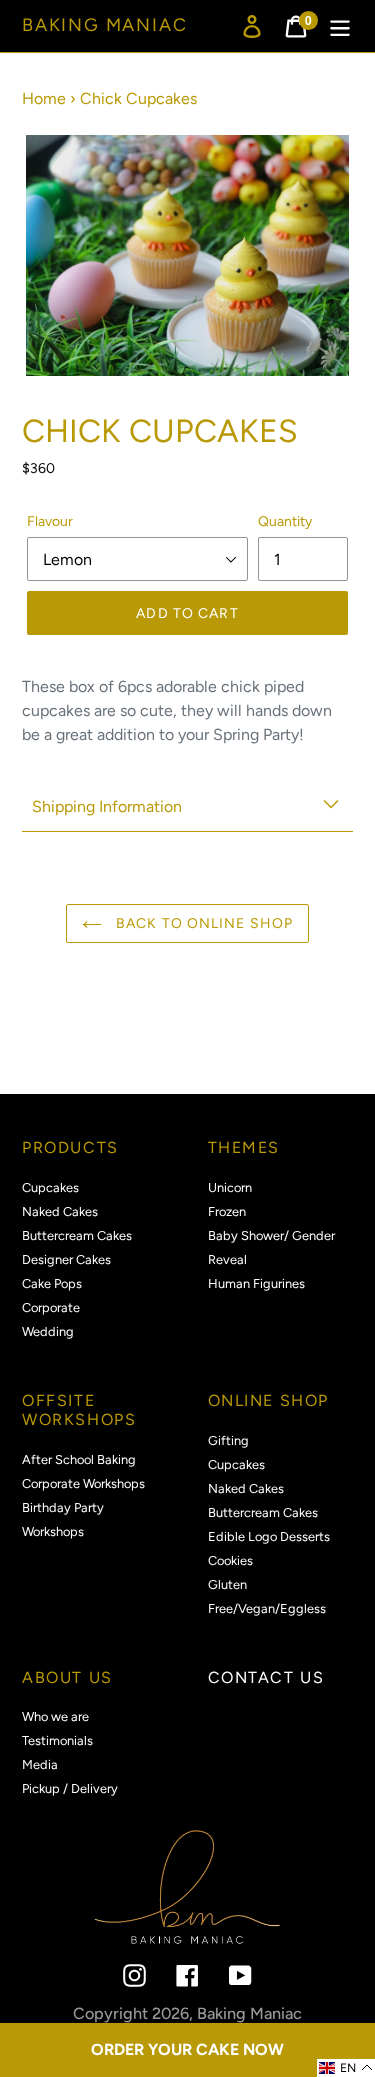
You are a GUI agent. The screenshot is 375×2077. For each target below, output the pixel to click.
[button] (346, 2068)
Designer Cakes (66, 1259)
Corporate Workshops (83, 1483)
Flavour (50, 521)
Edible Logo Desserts (269, 1536)
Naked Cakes (60, 1211)
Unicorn (230, 1187)
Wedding (48, 1331)
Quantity (285, 521)
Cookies (230, 1560)
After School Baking (79, 1459)
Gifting (228, 1440)
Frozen (227, 1211)
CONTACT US (266, 1677)
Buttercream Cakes (77, 1235)
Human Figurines (256, 1283)
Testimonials (57, 1740)
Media (40, 1764)
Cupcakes (50, 1187)
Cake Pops (52, 1283)
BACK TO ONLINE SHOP (202, 923)
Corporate (51, 1307)
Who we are (55, 1716)
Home (44, 98)
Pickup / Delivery (70, 1788)
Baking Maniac (104, 25)
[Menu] (340, 26)
